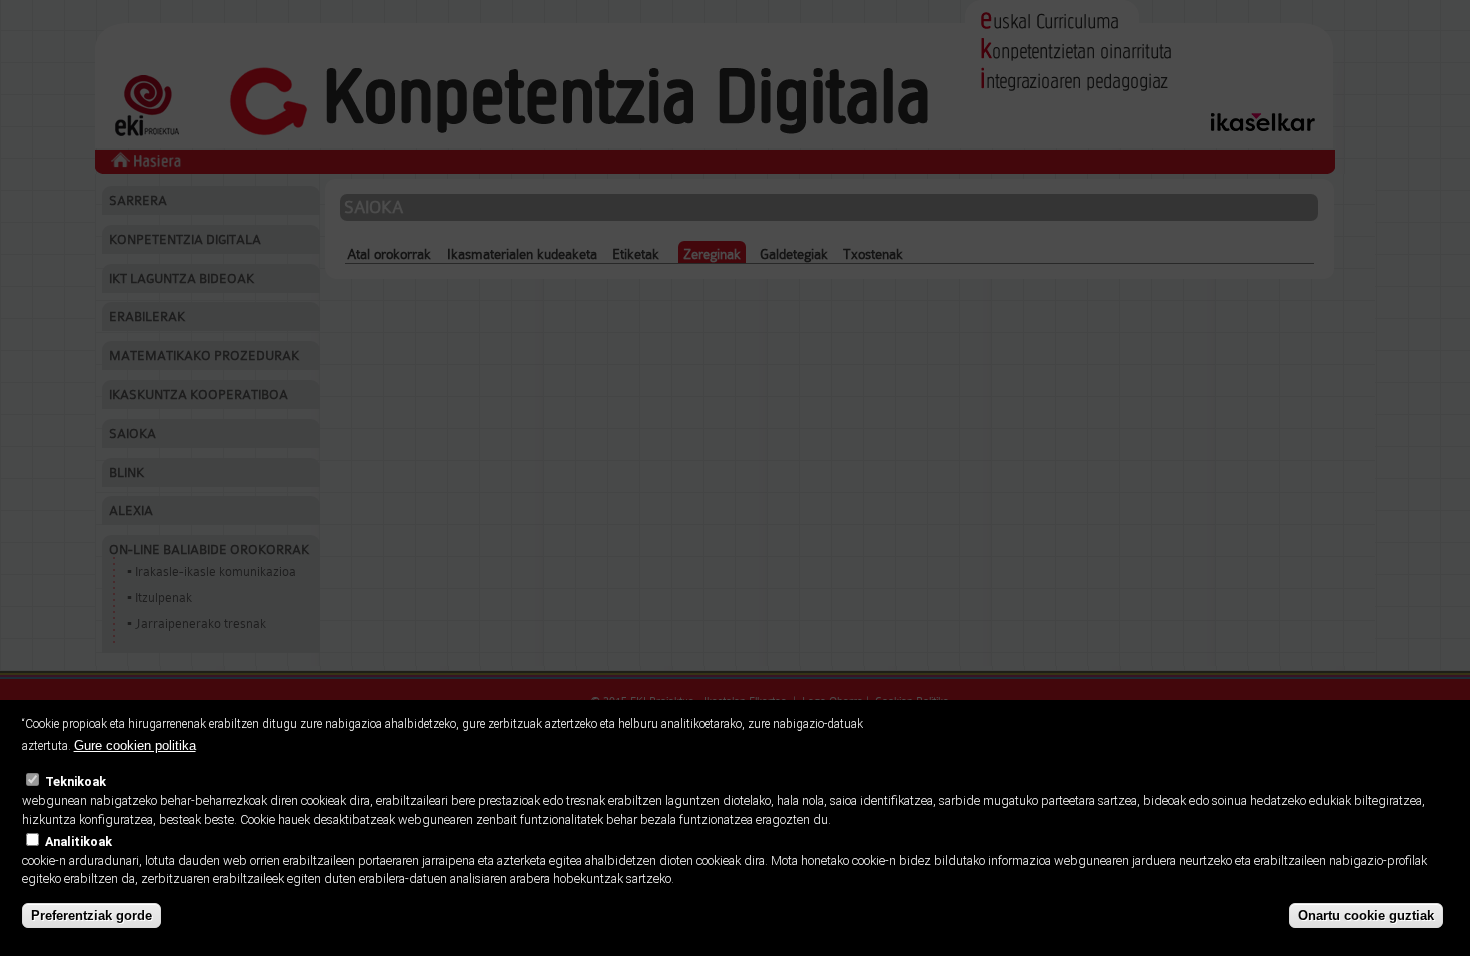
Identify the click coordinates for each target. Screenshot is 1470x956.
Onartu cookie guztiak (1366, 915)
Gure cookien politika (135, 745)
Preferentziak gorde (91, 915)
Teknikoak (75, 781)
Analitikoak (78, 841)
